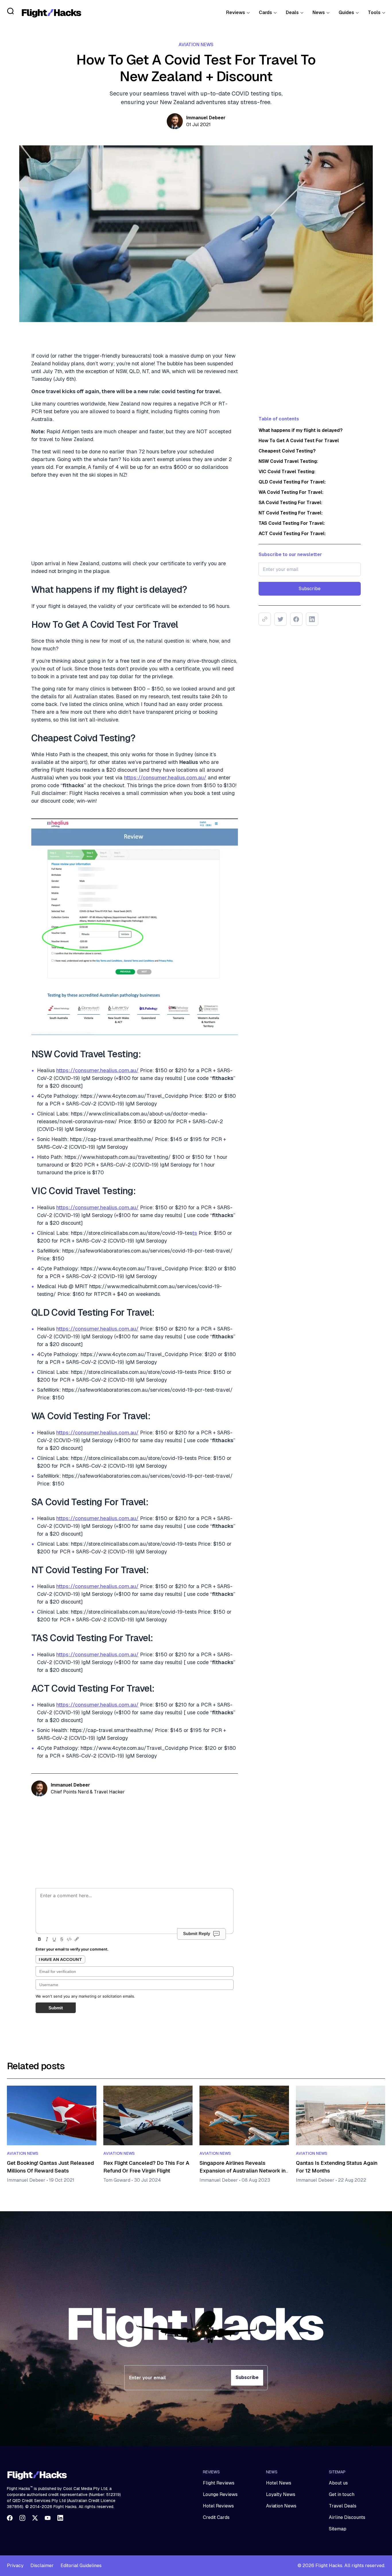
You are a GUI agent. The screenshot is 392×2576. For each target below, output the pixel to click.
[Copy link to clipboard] (265, 619)
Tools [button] (374, 12)
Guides (346, 12)
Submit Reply (197, 1934)
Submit (56, 2008)
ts (195, 1233)
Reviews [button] (236, 12)
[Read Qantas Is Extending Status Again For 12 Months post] (341, 2115)
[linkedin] (60, 2518)
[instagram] (22, 2518)
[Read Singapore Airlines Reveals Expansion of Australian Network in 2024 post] (244, 2115)
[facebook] (10, 2518)
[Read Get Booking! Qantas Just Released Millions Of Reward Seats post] (52, 2115)
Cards (265, 12)
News (319, 12)
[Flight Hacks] (51, 13)
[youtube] (48, 2518)
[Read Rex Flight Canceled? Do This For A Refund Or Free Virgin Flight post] (148, 2115)
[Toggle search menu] (11, 11)
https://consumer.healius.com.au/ (165, 778)
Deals (292, 12)
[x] (35, 2518)
